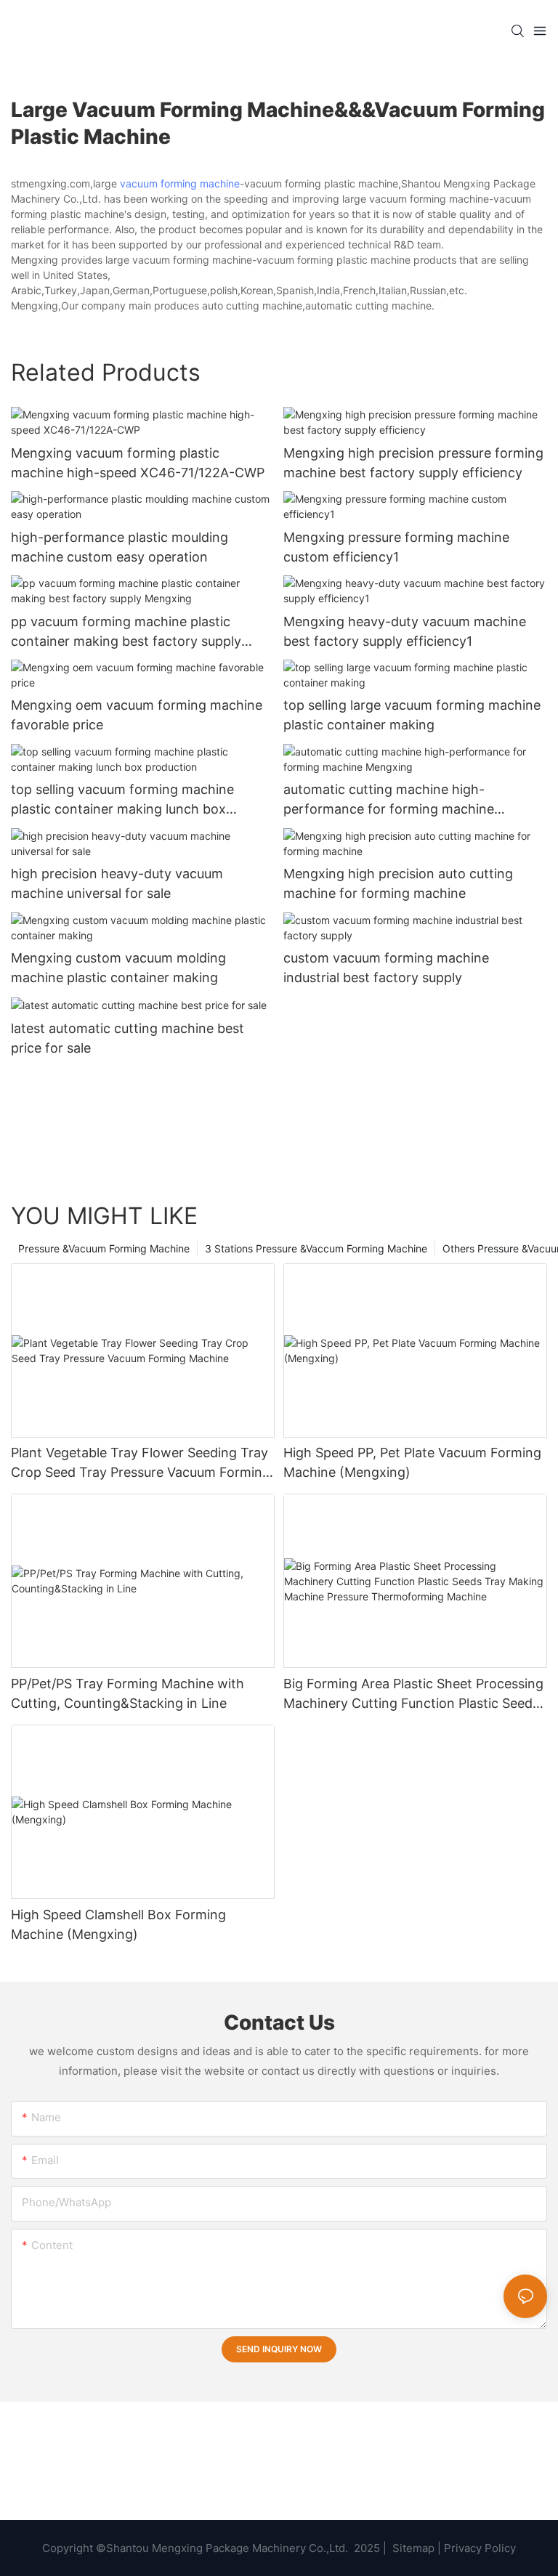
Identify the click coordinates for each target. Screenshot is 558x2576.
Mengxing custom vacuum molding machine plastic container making (118, 968)
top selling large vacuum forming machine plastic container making (412, 715)
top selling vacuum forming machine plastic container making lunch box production (122, 800)
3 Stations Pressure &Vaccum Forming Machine (316, 1248)
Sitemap (412, 2548)
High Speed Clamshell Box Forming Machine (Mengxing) (118, 1924)
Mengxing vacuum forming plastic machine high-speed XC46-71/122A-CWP (138, 463)
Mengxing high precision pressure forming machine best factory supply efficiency (413, 463)
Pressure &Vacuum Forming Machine (104, 1248)
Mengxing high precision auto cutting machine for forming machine (398, 883)
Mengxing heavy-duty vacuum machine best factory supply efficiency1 (405, 631)
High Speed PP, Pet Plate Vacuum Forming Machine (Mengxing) (412, 1462)
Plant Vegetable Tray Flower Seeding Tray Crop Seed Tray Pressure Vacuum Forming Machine (141, 1463)
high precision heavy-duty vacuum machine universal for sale (117, 883)
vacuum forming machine (180, 183)
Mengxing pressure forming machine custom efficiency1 (396, 547)
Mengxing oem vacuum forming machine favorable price (137, 715)
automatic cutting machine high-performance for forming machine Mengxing (389, 800)
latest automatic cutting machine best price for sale (128, 1038)
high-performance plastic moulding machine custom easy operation (120, 547)
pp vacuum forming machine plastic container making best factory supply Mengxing (126, 632)
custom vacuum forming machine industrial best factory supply (386, 968)
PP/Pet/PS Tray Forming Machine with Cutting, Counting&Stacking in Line (128, 1693)
